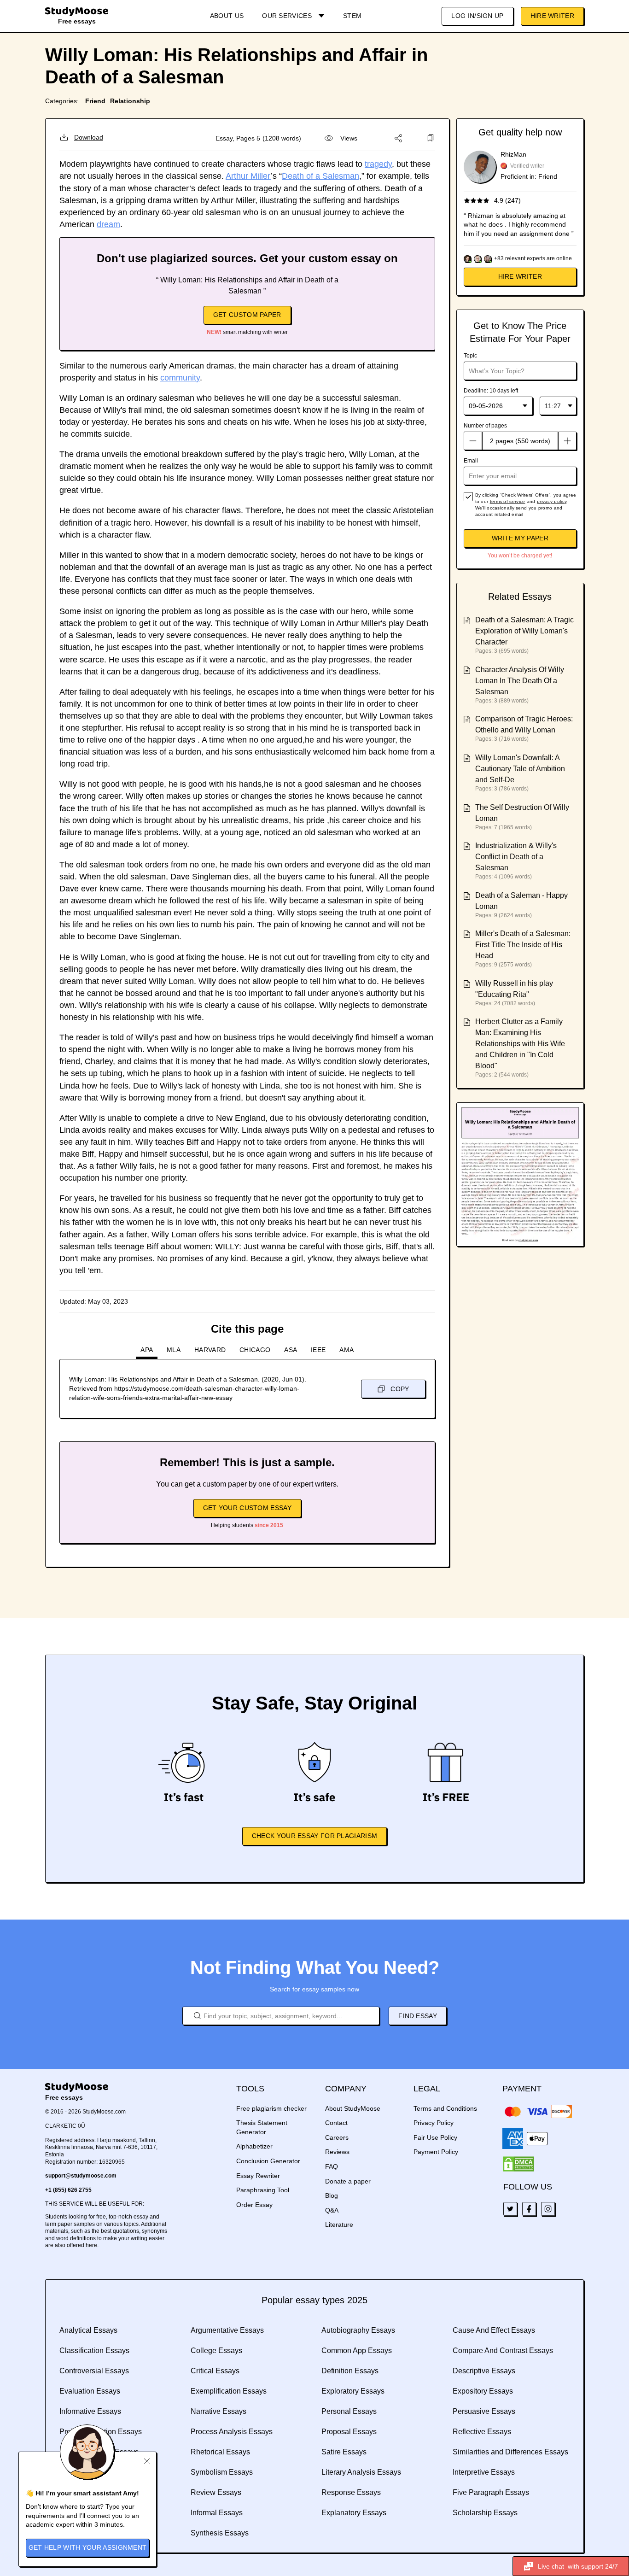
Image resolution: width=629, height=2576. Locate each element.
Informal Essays (217, 2513)
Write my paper (520, 538)
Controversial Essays (94, 2371)
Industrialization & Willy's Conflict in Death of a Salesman (516, 857)
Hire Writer (552, 16)
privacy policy (552, 501)
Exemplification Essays (229, 2391)
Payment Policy (436, 2152)
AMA (347, 1350)
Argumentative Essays (227, 2330)
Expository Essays (483, 2391)
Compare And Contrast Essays (503, 2351)
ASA (291, 1350)
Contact (336, 2123)
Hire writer (520, 276)
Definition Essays (350, 2371)
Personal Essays (349, 2411)
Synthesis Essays (220, 2533)
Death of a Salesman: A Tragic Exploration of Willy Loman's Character (524, 631)
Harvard (210, 1350)
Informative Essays (90, 2411)
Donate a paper (348, 2181)
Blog (332, 2195)
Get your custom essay (247, 1508)
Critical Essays (215, 2371)
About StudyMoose (353, 2108)
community (180, 378)
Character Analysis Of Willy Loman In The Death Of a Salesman (520, 681)
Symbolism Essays (222, 2472)
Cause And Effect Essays (494, 2330)
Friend (95, 101)
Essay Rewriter (258, 2176)
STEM (352, 16)
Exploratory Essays (353, 2391)
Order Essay (254, 2205)
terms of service (508, 501)
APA (147, 1350)
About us (227, 16)
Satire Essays (344, 2452)
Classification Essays (94, 2351)
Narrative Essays (218, 2411)
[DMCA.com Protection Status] (518, 2164)
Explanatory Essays (354, 2513)
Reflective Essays (482, 2432)
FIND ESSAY (418, 2016)
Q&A (332, 2210)
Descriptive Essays (484, 2371)
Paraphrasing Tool (263, 2190)
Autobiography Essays (358, 2330)
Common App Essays (357, 2351)
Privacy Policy (434, 2123)
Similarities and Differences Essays (510, 2452)
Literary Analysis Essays (361, 2472)
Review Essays (216, 2492)
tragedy (378, 164)
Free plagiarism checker (271, 2108)
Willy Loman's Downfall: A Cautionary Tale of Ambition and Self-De (520, 769)
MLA (174, 1350)
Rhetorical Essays (220, 2452)
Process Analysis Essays (232, 2432)
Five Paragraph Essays (491, 2492)
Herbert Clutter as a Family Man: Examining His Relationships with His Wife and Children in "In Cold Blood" (520, 1044)
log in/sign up (477, 16)
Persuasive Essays (484, 2411)
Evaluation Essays (90, 2391)
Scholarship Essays (485, 2513)
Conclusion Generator (268, 2161)
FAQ (332, 2166)
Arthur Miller (248, 176)
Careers (337, 2137)
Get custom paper (247, 315)
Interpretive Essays (484, 2472)
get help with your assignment (88, 2547)
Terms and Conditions (445, 2108)
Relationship (130, 101)
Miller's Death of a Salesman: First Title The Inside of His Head (523, 945)
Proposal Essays (349, 2432)
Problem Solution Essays (101, 2432)
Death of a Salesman (320, 176)
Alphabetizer (254, 2146)
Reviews (337, 2152)
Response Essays (351, 2492)
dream (108, 224)
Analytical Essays (88, 2330)
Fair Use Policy (435, 2137)
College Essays (216, 2351)
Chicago (255, 1350)
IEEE (318, 1350)
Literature (339, 2225)
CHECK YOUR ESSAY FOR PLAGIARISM (314, 1836)
